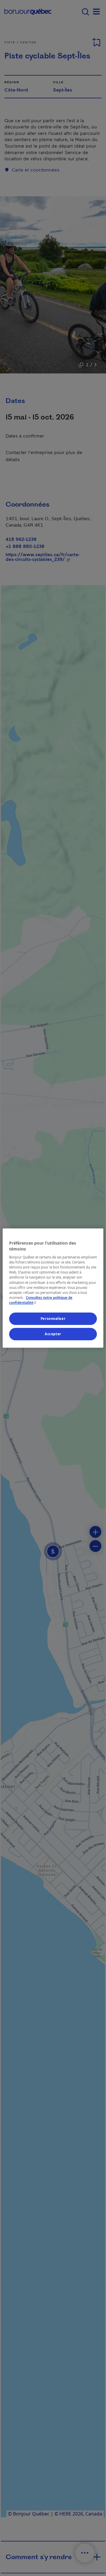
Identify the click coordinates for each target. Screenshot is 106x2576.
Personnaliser (53, 1319)
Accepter (53, 1334)
